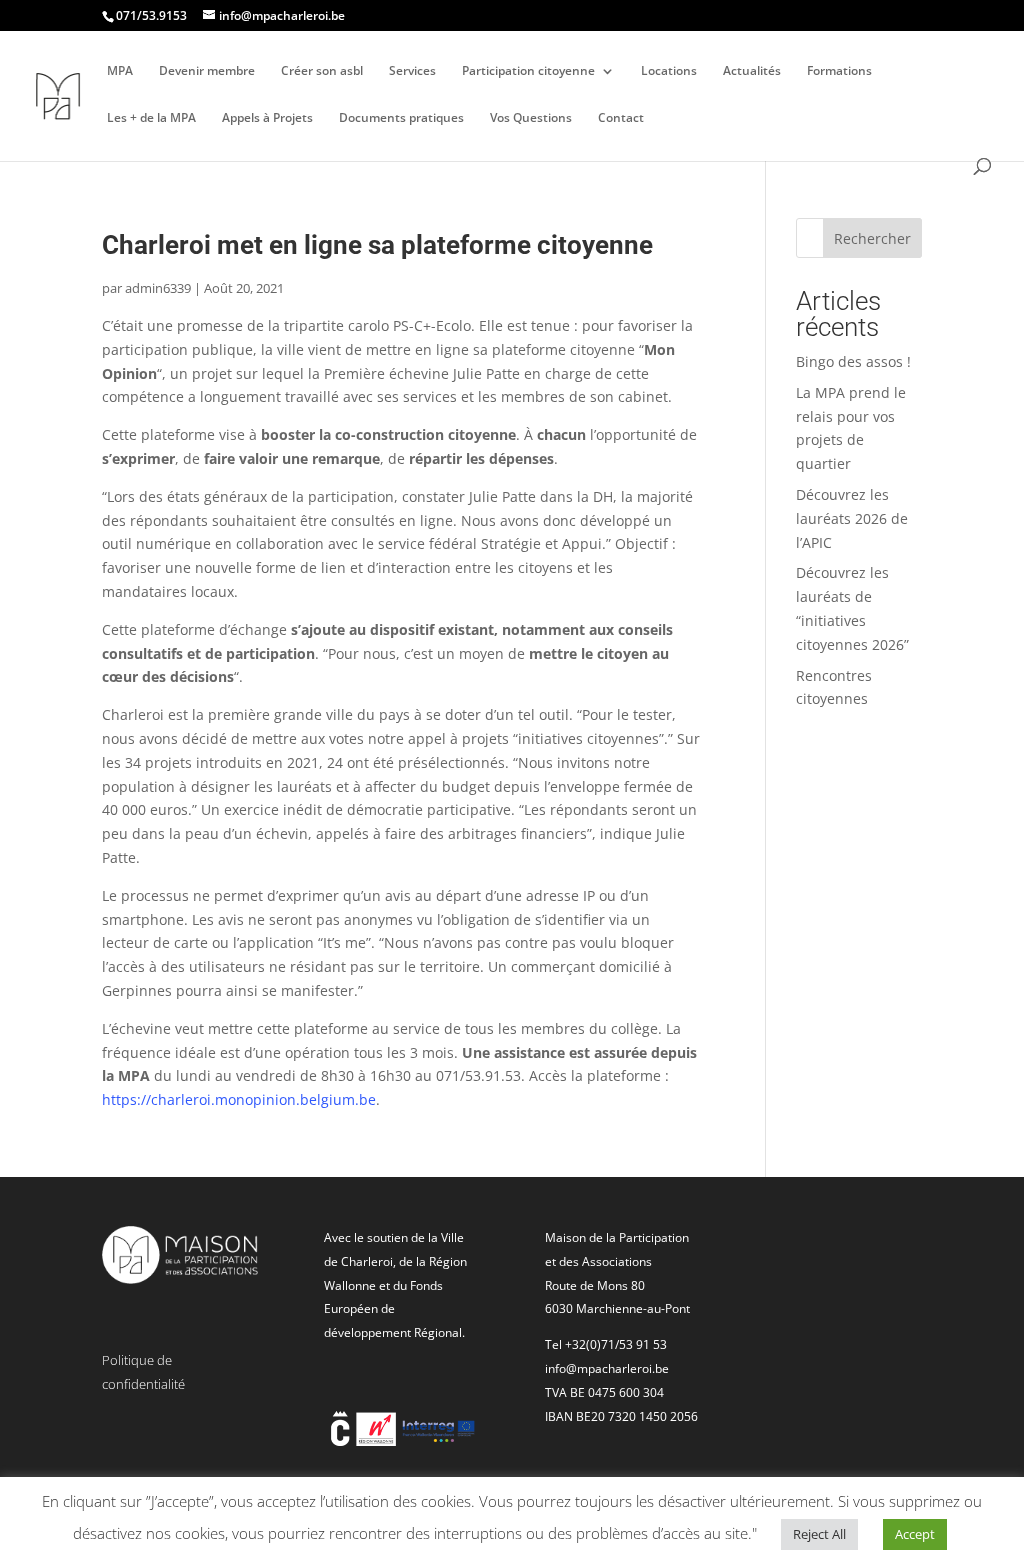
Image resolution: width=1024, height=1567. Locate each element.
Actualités (752, 71)
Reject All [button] (819, 1534)
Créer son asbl (322, 71)
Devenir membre (207, 71)
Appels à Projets (267, 118)
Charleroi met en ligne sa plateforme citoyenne (377, 245)
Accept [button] (915, 1534)
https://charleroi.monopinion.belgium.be (239, 1099)
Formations (839, 71)
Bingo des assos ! (853, 361)
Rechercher (872, 238)
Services (412, 71)
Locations (669, 71)
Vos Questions (531, 118)
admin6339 (158, 288)
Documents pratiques (401, 118)
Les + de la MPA (151, 118)
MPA (120, 71)
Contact (621, 118)
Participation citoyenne (528, 71)
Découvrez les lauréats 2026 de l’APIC (852, 518)
